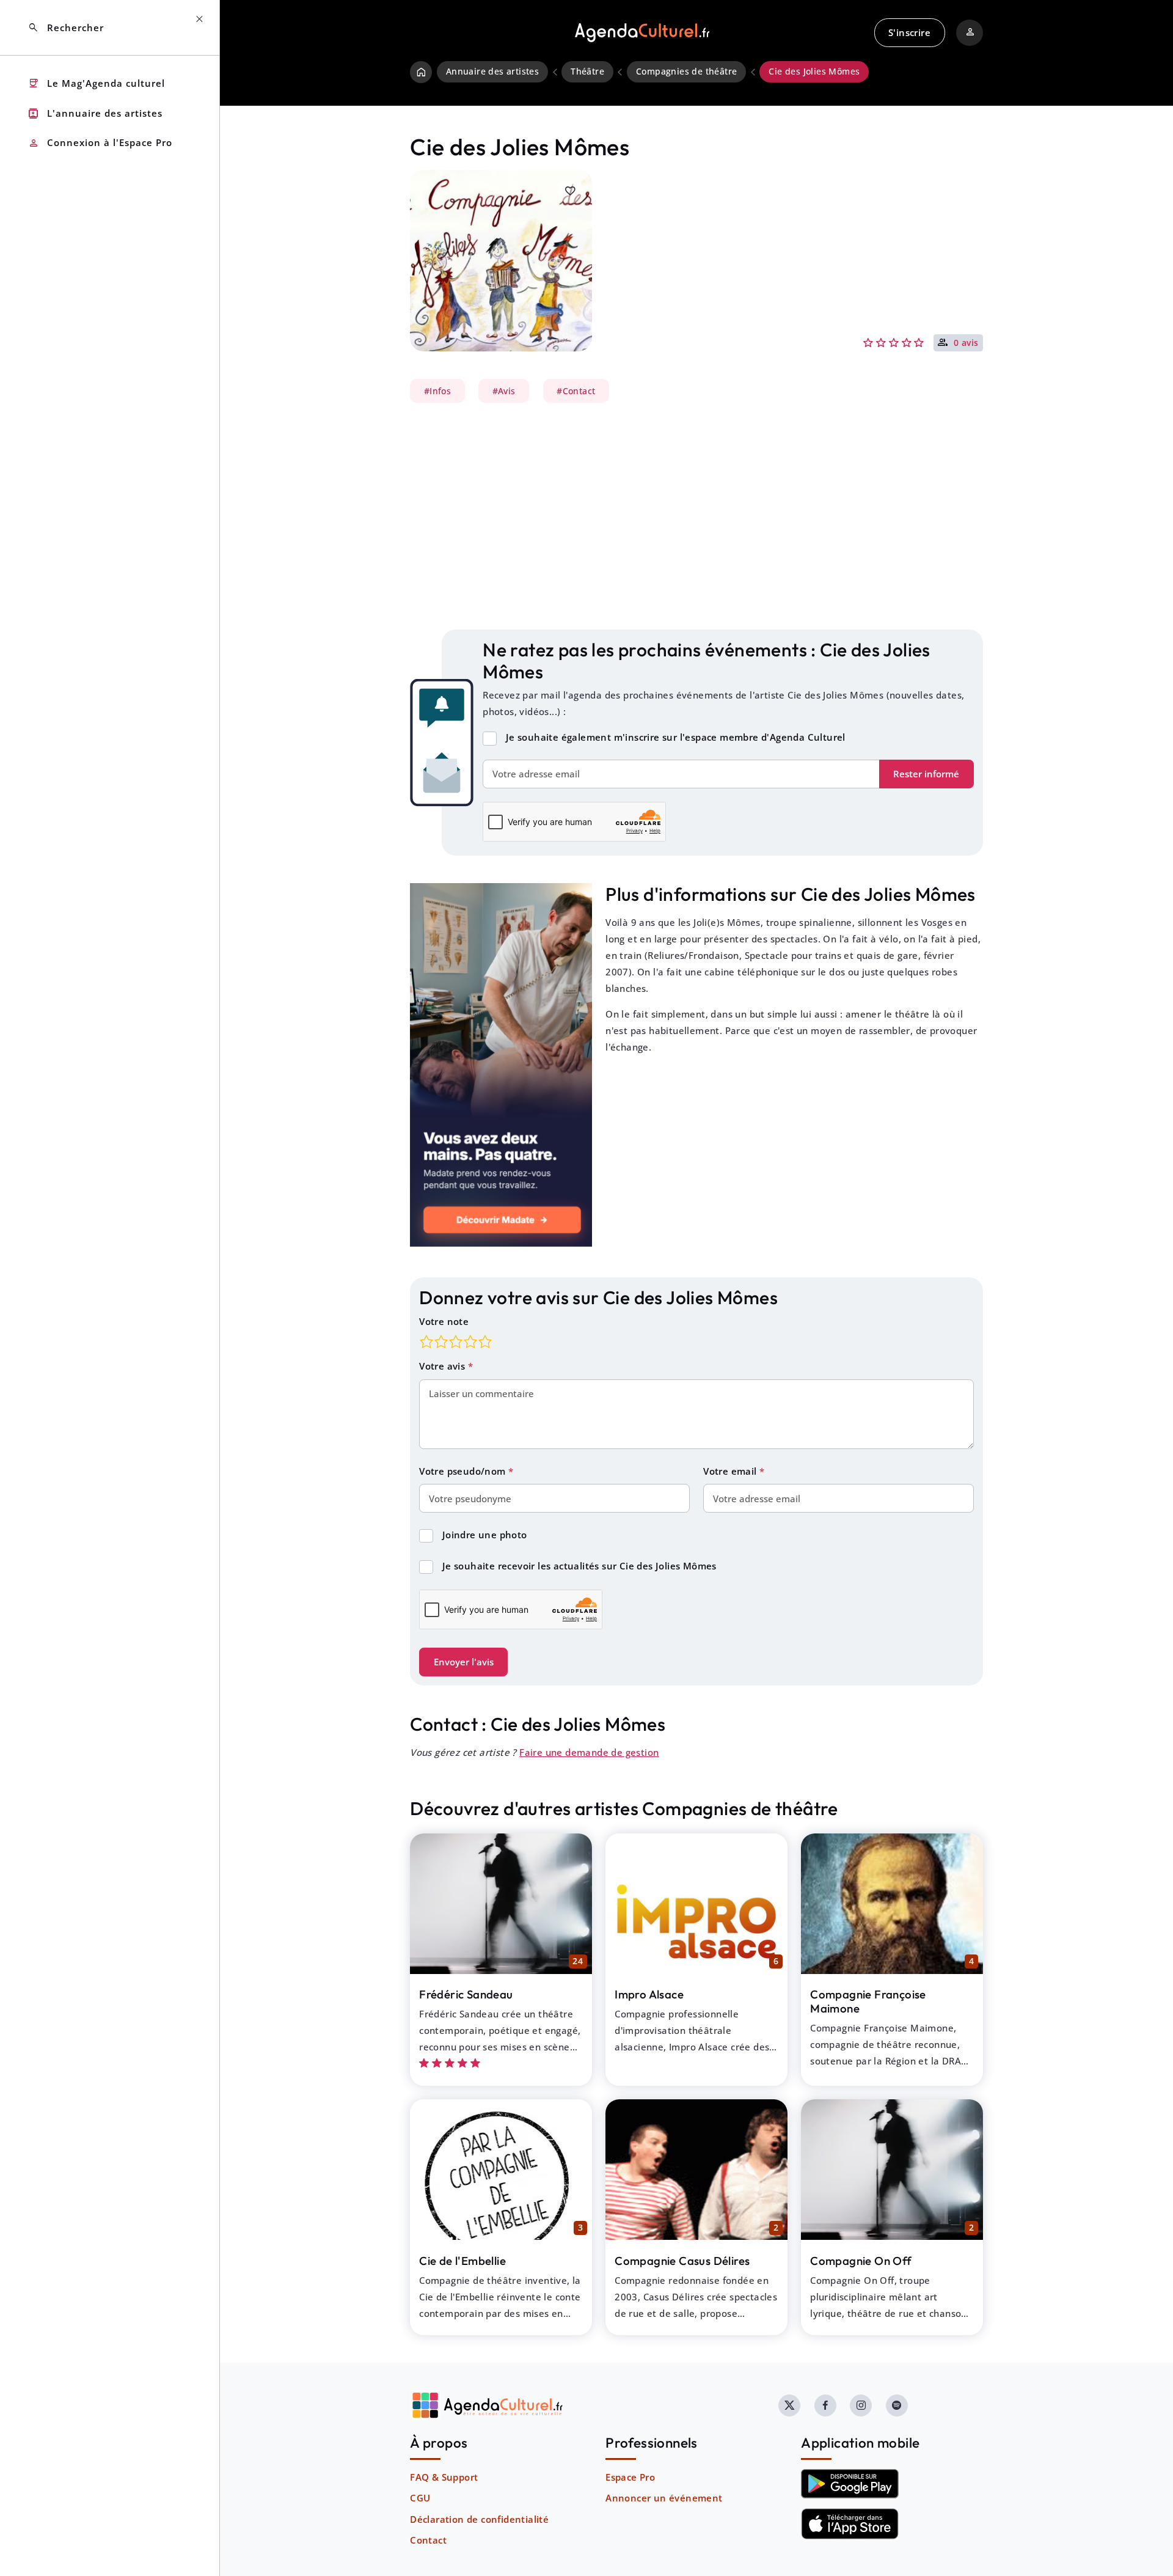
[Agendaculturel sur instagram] (861, 2405)
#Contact (576, 391)
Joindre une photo (485, 1535)
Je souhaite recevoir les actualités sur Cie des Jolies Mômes (579, 1566)
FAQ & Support (444, 2477)
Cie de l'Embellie (462, 2261)
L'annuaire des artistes (95, 113)
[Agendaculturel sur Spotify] (897, 2405)
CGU (420, 2498)
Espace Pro (630, 2477)
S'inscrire (909, 32)
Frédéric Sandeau (466, 1994)
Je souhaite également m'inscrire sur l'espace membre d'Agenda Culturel (676, 737)
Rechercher (66, 28)
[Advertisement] (696, 516)
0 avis (966, 343)
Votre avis (443, 1366)
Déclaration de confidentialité (479, 2519)
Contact (428, 2540)
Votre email (731, 1471)
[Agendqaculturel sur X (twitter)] (789, 2405)
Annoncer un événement (664, 2498)
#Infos (437, 391)
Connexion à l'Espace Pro (100, 143)
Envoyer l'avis (464, 1662)
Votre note (444, 1321)
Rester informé (926, 774)
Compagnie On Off (861, 2261)
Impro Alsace (649, 1994)
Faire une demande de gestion (589, 1752)
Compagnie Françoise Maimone (868, 2001)
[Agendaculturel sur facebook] (825, 2405)
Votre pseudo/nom (464, 1471)
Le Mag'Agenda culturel (96, 83)
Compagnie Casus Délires (682, 2261)
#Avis (504, 391)
